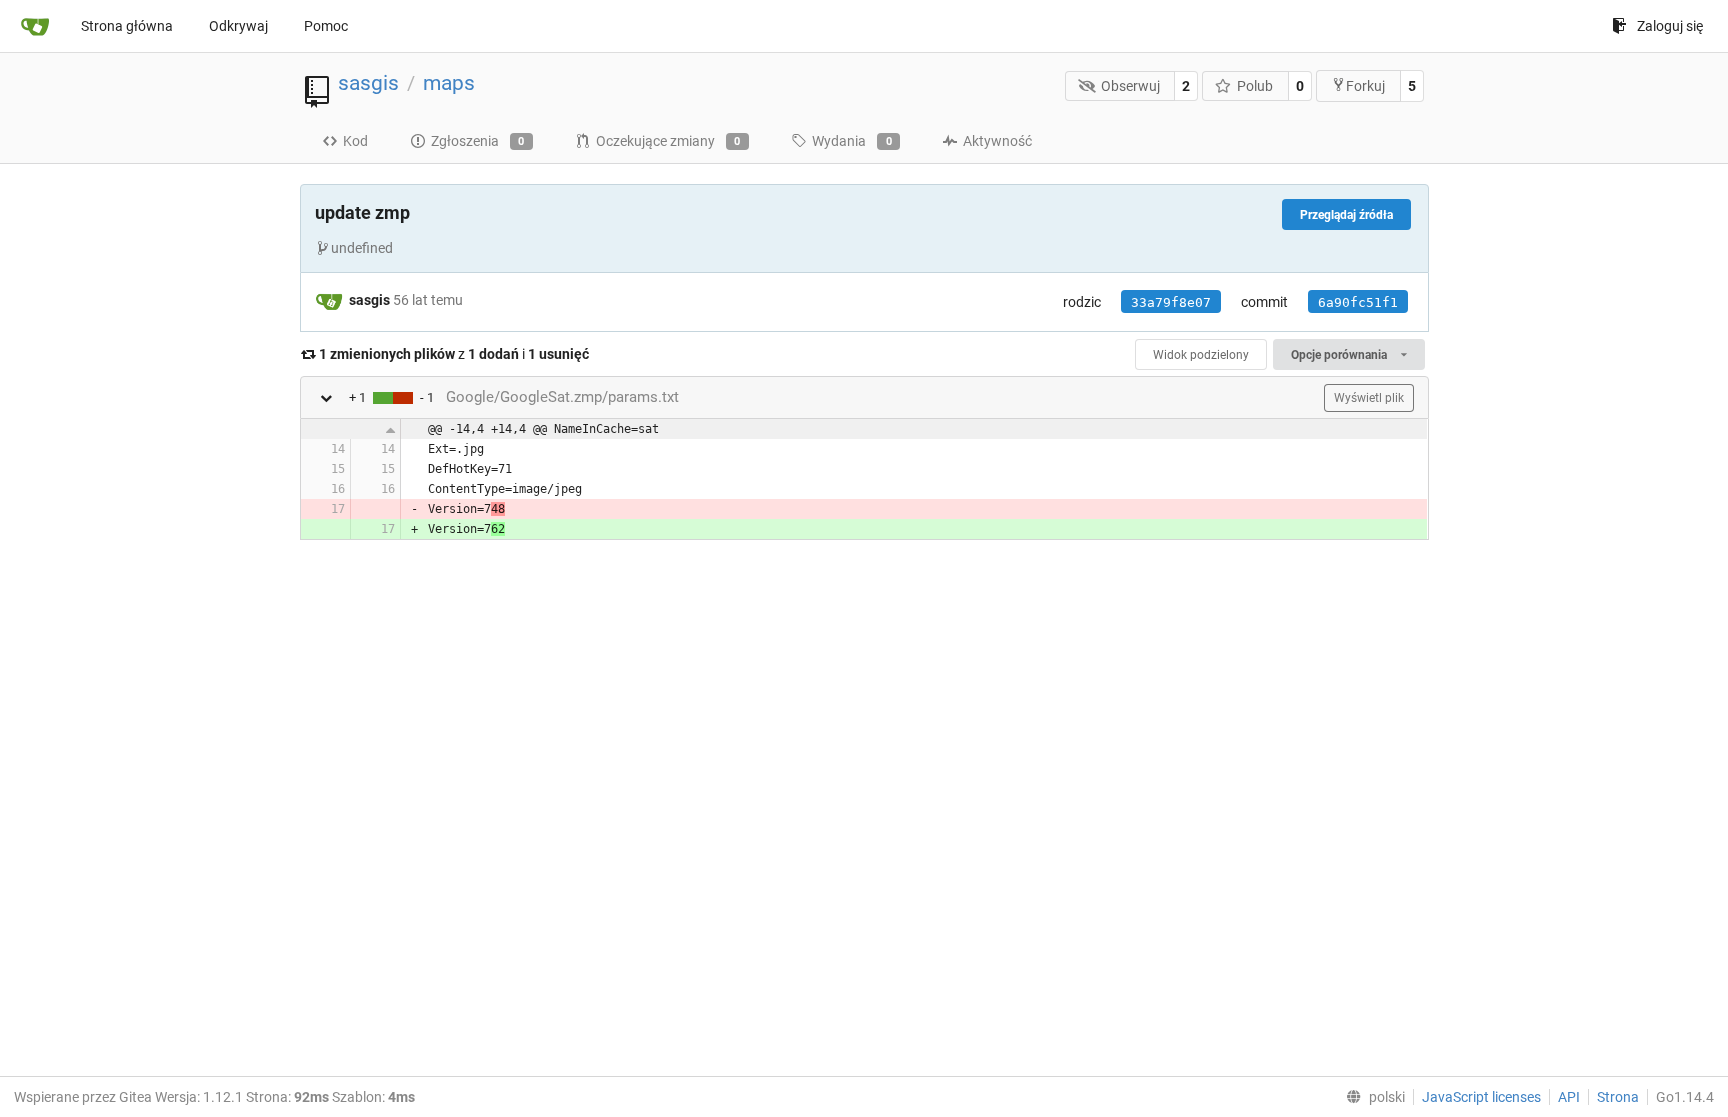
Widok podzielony (1201, 355)
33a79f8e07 (1171, 302)
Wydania (852, 141)
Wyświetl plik (1369, 398)
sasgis (368, 83)
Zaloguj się (1670, 26)
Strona (1618, 1097)
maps (449, 83)
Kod (355, 141)
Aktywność (997, 141)
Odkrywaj (238, 26)
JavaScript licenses (1481, 1097)
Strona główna (127, 26)
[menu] (1371, 1097)
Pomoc (326, 26)
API (1569, 1097)
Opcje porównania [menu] (1340, 355)
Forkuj (1365, 86)
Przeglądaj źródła (1346, 215)
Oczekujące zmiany (668, 141)
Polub (1255, 86)
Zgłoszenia (478, 141)
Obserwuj (1130, 86)
